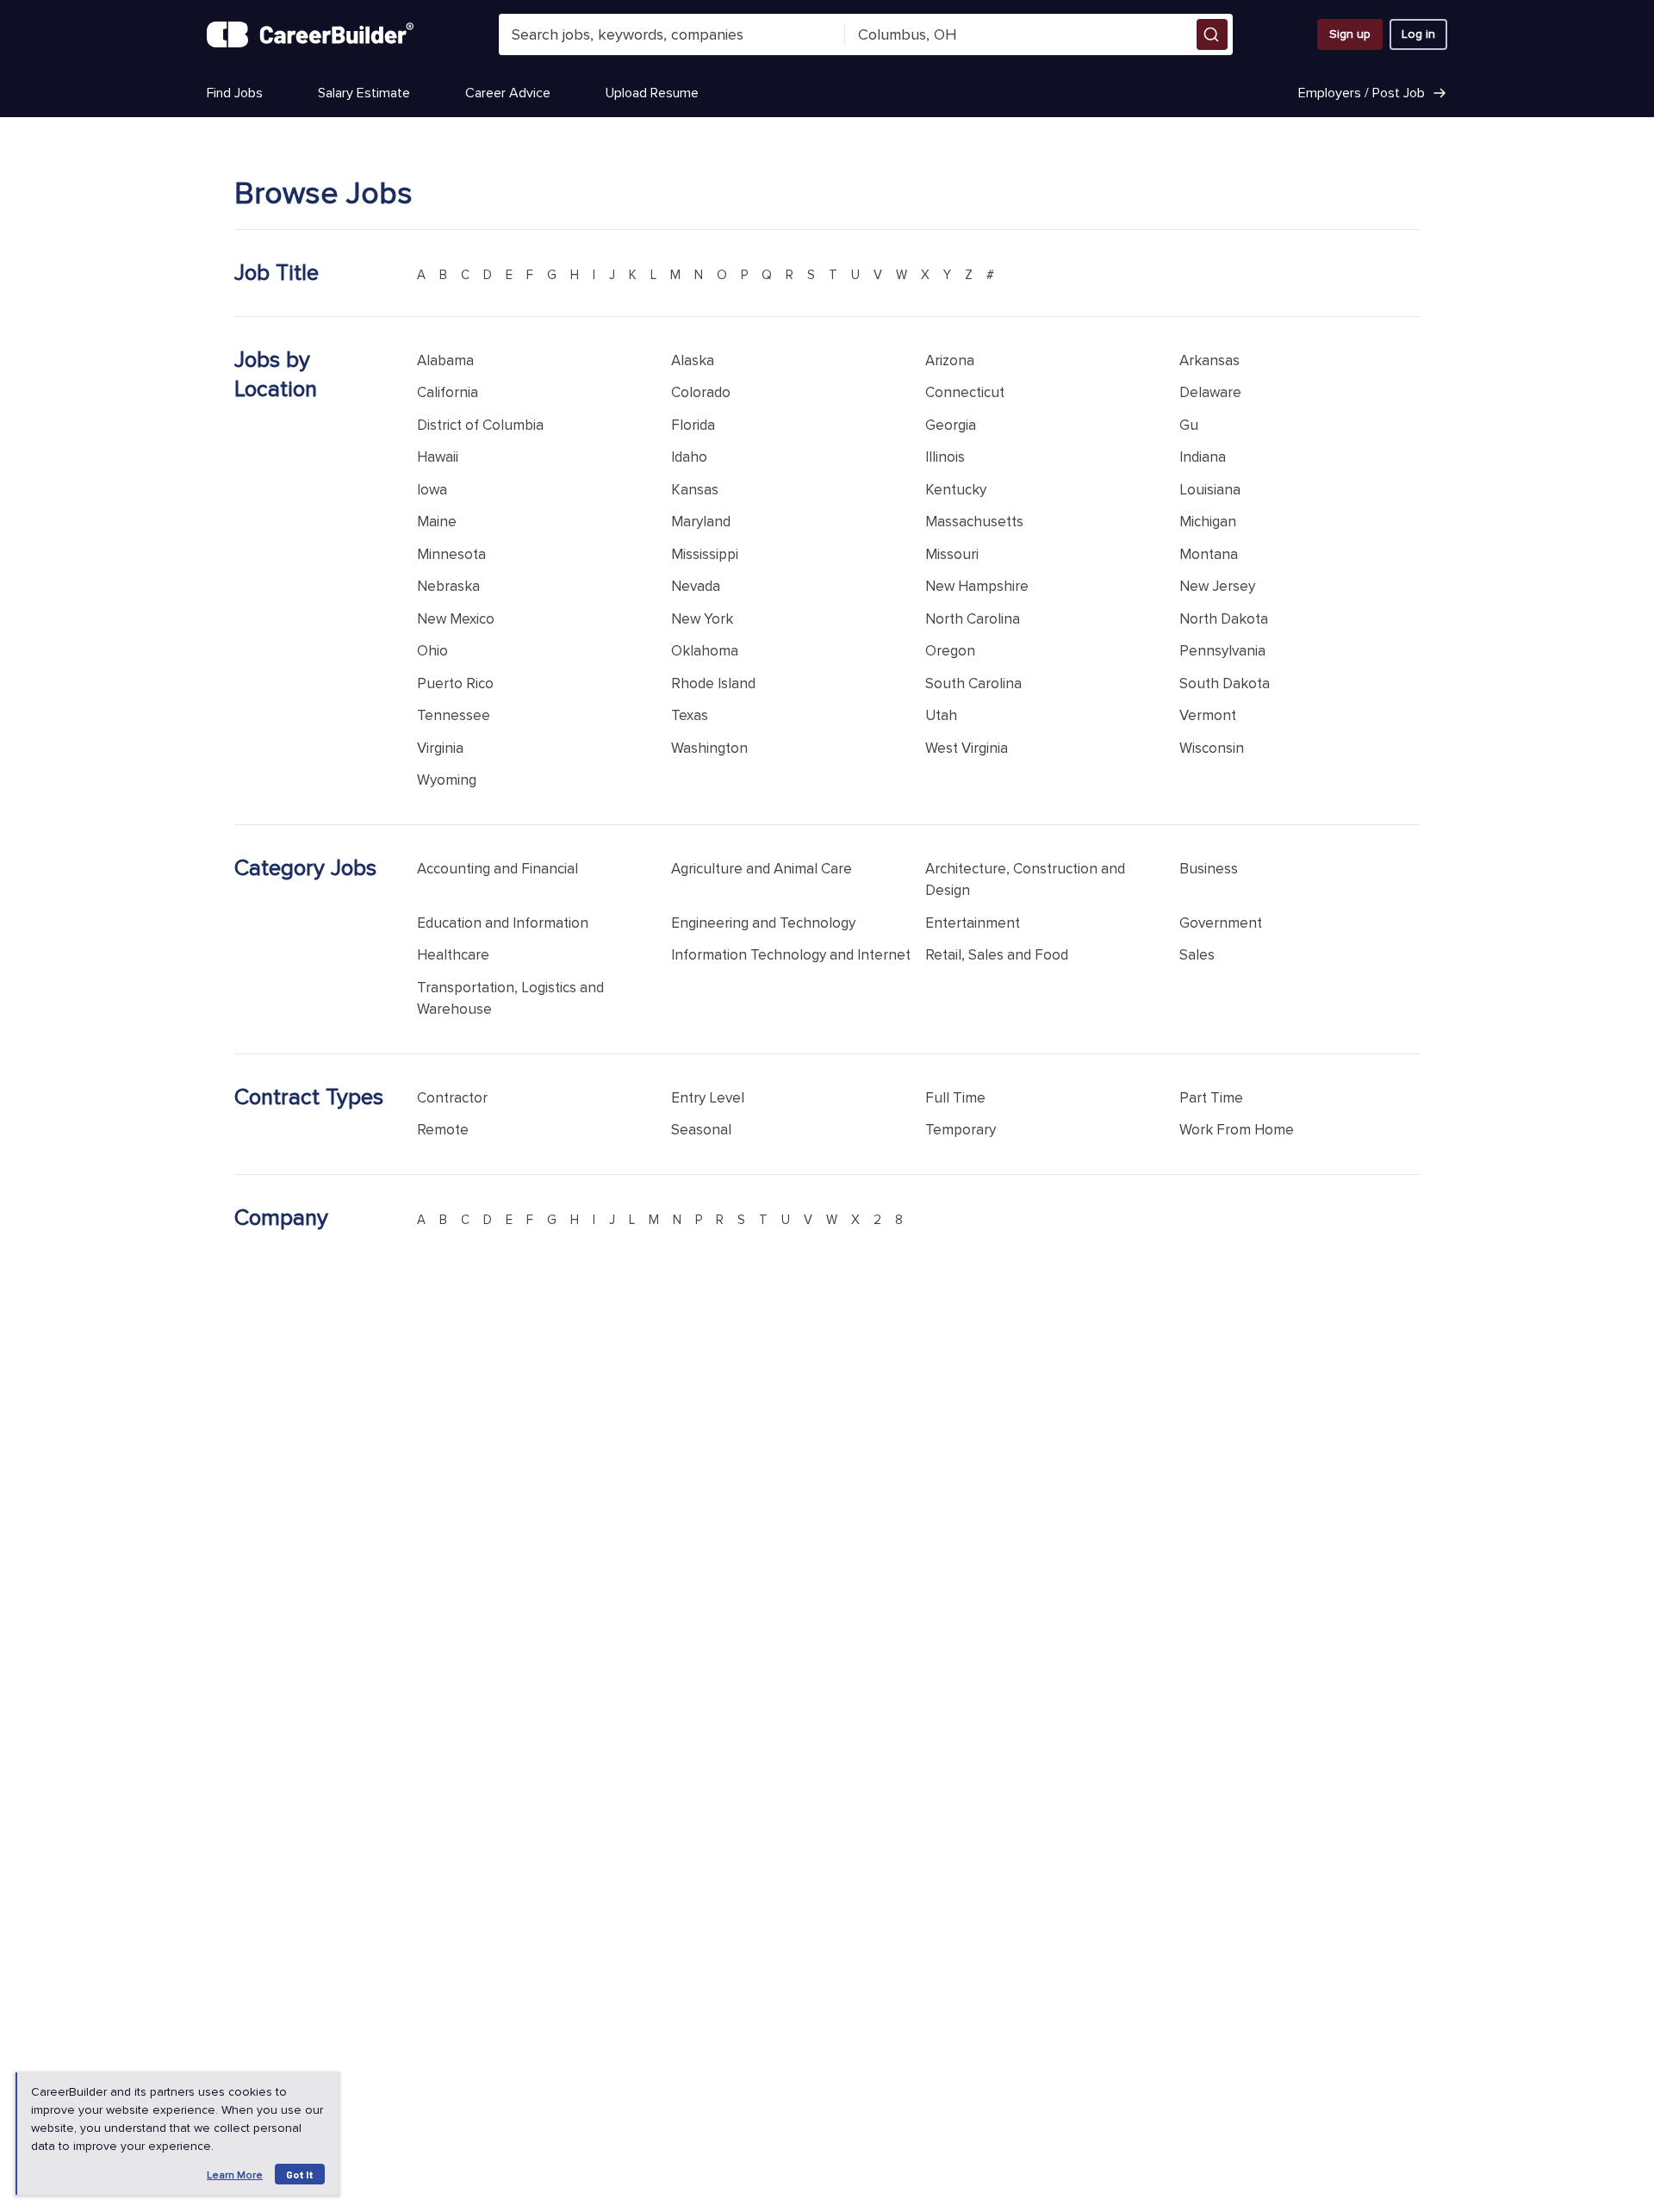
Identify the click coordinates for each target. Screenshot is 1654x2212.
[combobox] (672, 34)
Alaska (693, 360)
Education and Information (503, 923)
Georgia (951, 425)
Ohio (432, 651)
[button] (1212, 34)
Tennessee (454, 715)
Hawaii (438, 457)
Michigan (1208, 522)
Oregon (950, 651)
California (448, 392)
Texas (690, 715)
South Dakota (1225, 683)
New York (702, 619)
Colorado (701, 392)
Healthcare (453, 955)
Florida (693, 425)
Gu (1189, 425)
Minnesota (451, 554)
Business (1209, 869)
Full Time (955, 1098)
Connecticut (965, 392)
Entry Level (708, 1098)
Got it (300, 2174)
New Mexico (456, 619)
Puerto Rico (455, 683)
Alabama (445, 360)
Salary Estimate (364, 93)
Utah (941, 715)
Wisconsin (1212, 748)
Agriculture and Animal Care (762, 869)
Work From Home (1237, 1130)
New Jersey (1217, 586)
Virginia (440, 748)
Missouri (952, 554)
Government (1221, 923)
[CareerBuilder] (310, 34)
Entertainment (973, 923)
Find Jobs (235, 93)
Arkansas (1209, 360)
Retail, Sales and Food (997, 955)
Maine (437, 522)
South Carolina (973, 683)
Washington (709, 748)
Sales (1197, 955)
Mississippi (705, 554)
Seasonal (701, 1130)
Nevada (696, 586)
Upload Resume (652, 93)
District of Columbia (480, 425)
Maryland (701, 522)
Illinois (945, 457)
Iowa (432, 490)
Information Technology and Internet (791, 955)
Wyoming (447, 780)
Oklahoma (705, 651)
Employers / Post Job (1362, 93)
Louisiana (1210, 490)
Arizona (950, 360)
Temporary (961, 1130)
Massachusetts (974, 522)
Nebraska (448, 586)
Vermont (1208, 715)
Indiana (1203, 457)
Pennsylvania (1222, 651)
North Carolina (973, 619)
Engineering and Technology (763, 923)
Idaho (689, 457)
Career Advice (508, 93)
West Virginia (967, 748)
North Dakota (1224, 619)
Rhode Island (713, 683)
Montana (1209, 554)
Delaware (1210, 392)
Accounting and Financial (497, 869)
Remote (443, 1130)
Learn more (235, 2175)
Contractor (452, 1098)
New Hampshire (977, 586)
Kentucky (956, 490)
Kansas (695, 490)
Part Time (1211, 1098)
